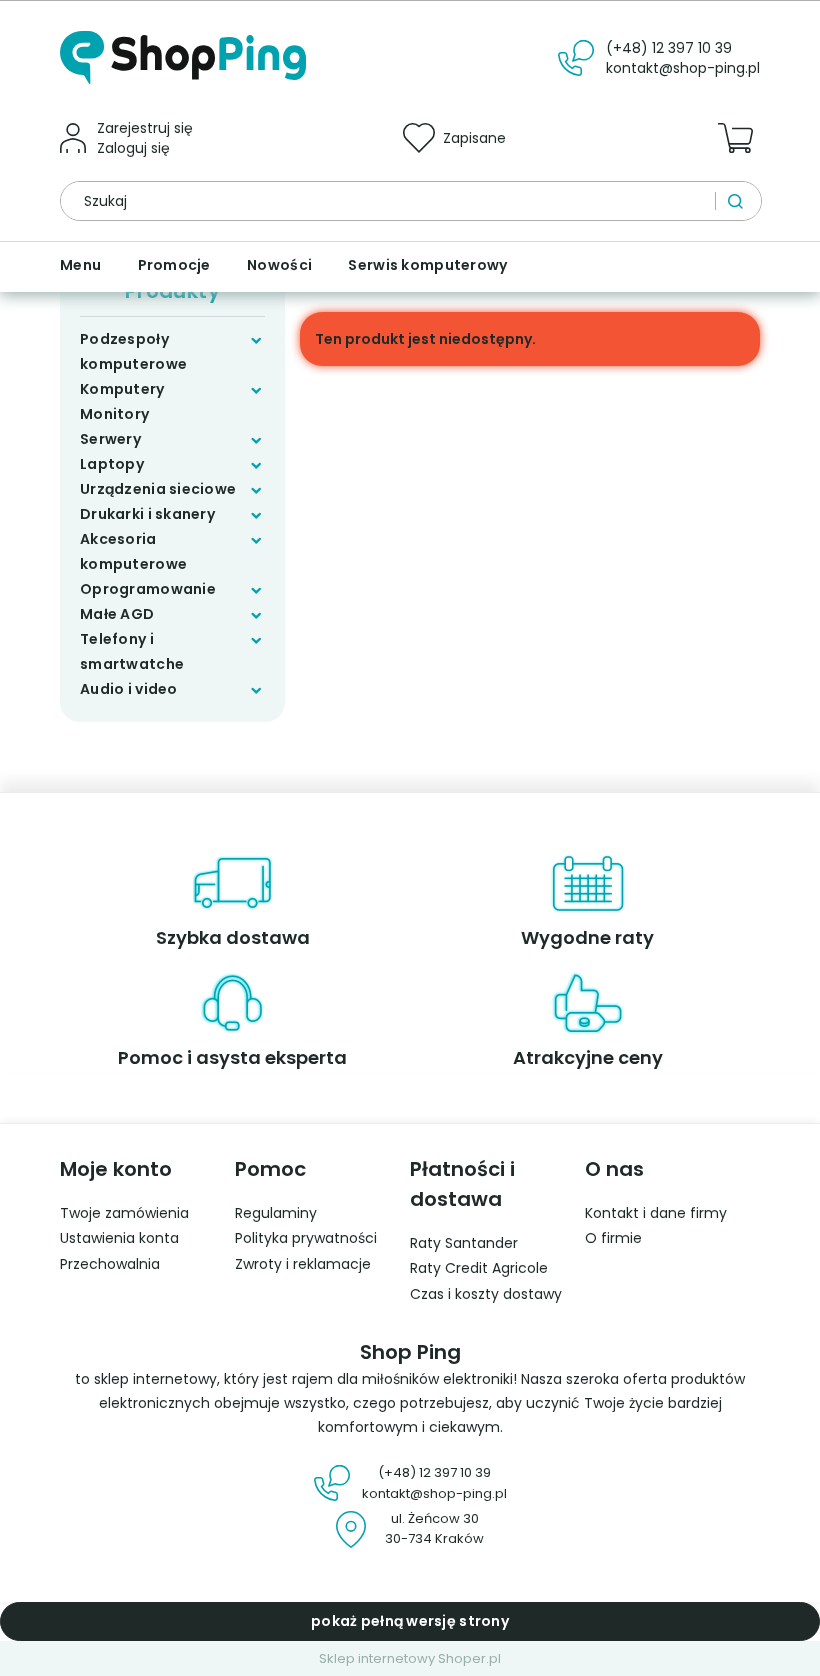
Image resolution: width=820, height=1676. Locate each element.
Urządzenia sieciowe (158, 489)
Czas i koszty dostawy (486, 1294)
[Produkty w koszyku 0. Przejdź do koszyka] (740, 150)
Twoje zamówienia (124, 1213)
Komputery (122, 389)
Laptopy (112, 464)
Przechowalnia (110, 1264)
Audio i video (129, 689)
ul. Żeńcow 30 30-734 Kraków (434, 1528)
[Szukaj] (738, 201)
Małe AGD (117, 614)
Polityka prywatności (306, 1238)
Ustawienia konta (119, 1238)
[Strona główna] (183, 57)
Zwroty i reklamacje (303, 1264)
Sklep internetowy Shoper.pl (410, 1658)
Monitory (114, 414)
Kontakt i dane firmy (656, 1213)
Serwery (110, 439)
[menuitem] (89, 265)
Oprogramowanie (148, 589)
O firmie (613, 1238)
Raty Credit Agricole (479, 1268)
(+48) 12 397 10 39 (669, 48)
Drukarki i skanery (147, 514)
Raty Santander (464, 1243)
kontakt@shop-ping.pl (683, 68)
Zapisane (474, 138)
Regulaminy (276, 1213)
